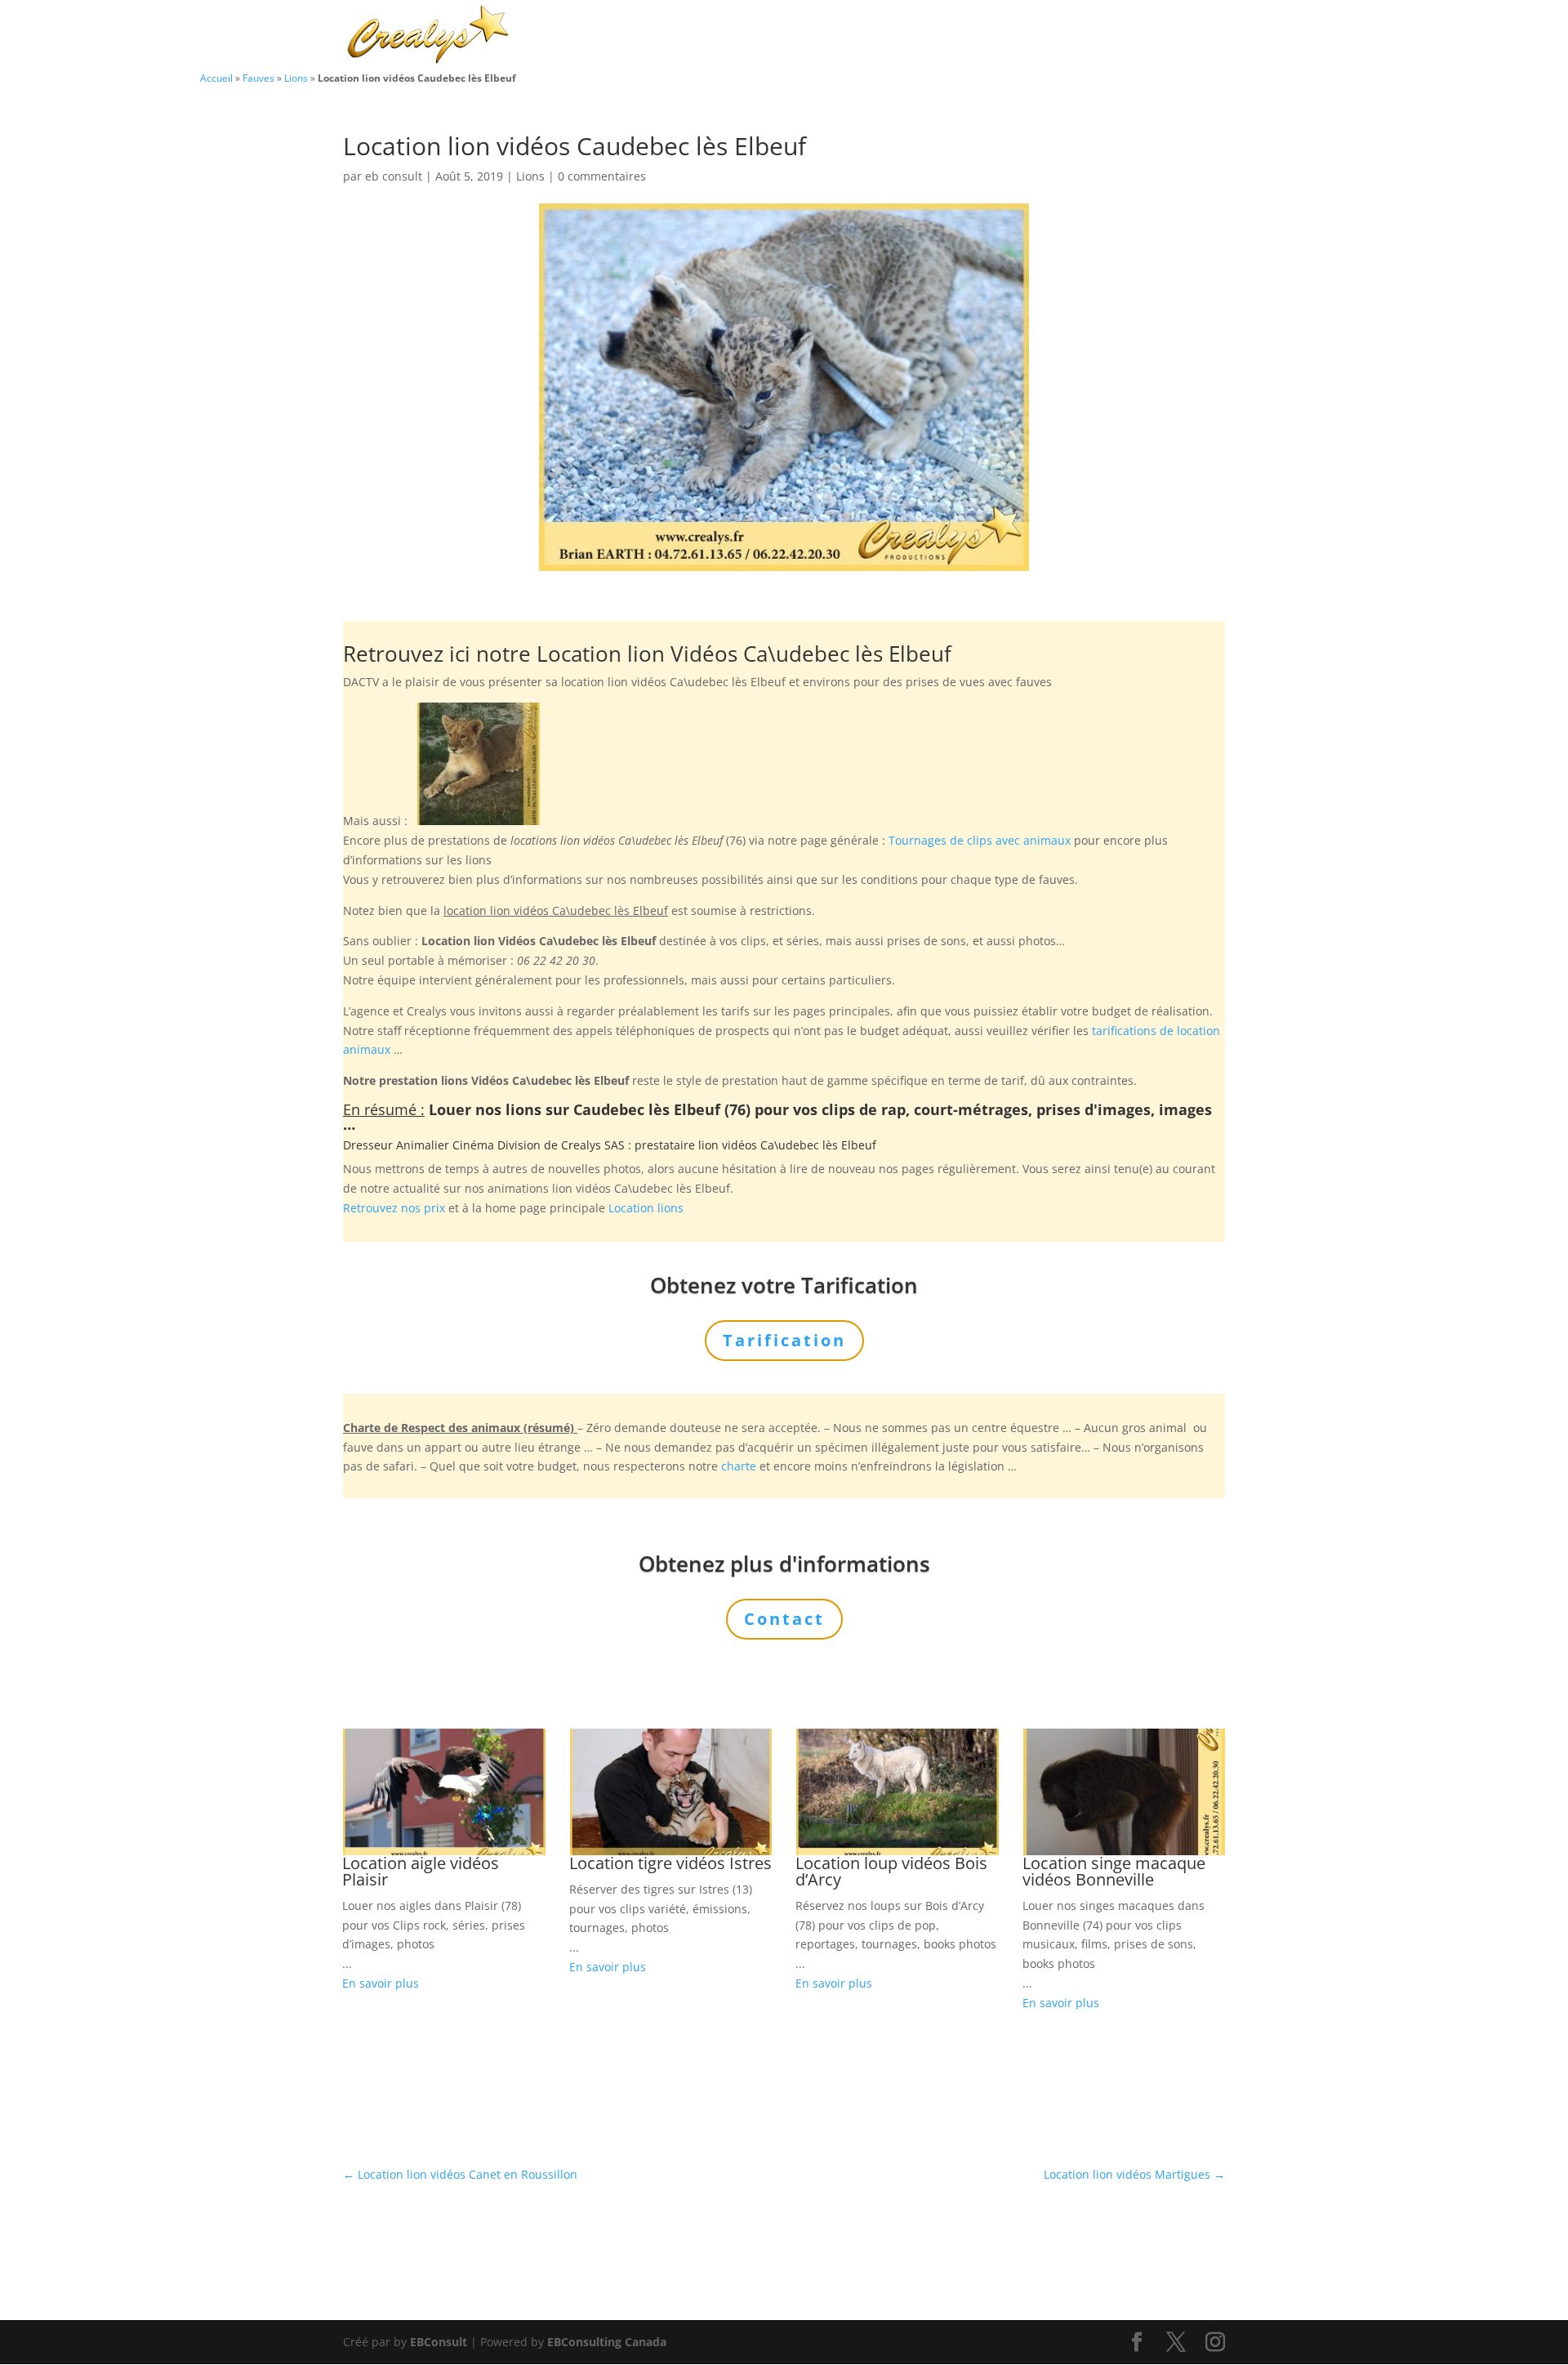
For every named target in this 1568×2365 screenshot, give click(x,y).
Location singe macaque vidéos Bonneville (1114, 1871)
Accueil (216, 78)
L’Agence (1004, 36)
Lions (296, 78)
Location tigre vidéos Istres (670, 1863)
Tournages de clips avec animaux (980, 840)
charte (739, 1466)
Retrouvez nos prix (394, 1208)
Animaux (802, 36)
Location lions (646, 1208)
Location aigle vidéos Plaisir (421, 1871)
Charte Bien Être (702, 36)
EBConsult (439, 2342)
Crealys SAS (593, 1145)
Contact (1168, 36)
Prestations (903, 36)
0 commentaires (602, 176)
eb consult (394, 176)
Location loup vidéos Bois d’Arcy (891, 1871)
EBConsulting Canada (607, 2342)
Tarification (1088, 36)
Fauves (258, 78)
